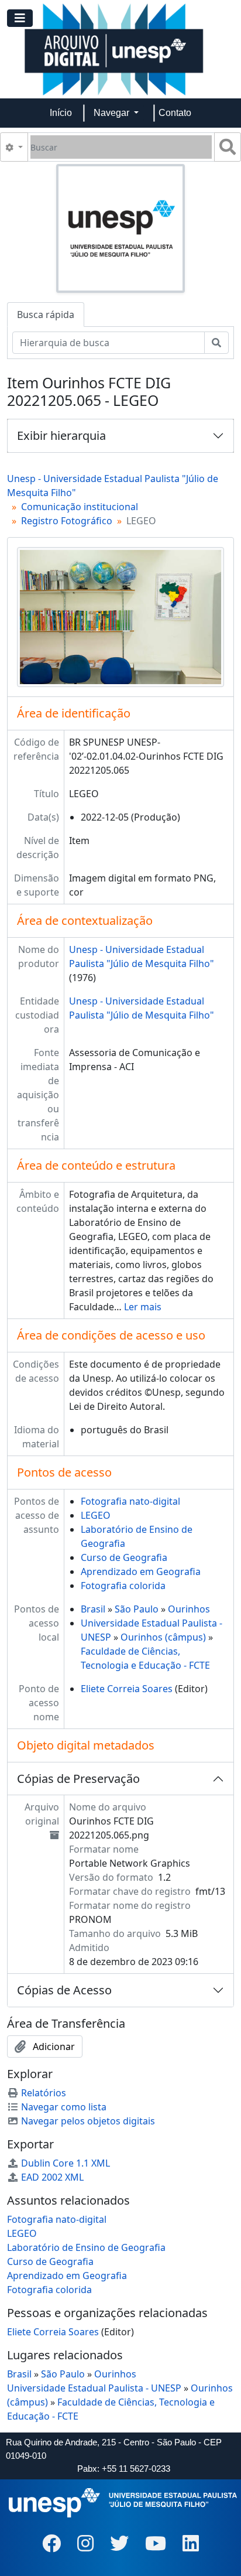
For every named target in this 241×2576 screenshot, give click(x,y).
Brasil (93, 1609)
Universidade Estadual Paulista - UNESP (94, 2388)
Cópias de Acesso (64, 1990)
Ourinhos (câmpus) (163, 1637)
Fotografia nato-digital (130, 1501)
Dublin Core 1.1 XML (66, 2163)
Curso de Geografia (124, 1557)
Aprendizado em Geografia (141, 1571)
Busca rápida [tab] (46, 315)
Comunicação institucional (80, 507)
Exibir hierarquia (61, 435)
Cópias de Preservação (78, 1779)
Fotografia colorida (123, 1586)
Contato (175, 113)
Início (61, 113)
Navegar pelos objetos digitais (88, 2121)
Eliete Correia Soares (127, 1689)
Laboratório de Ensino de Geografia (86, 2247)
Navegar (113, 113)
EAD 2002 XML (52, 2177)
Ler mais (143, 1307)
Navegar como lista (64, 2107)
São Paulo (137, 1609)
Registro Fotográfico (67, 521)
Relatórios (44, 2093)
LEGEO (96, 1515)
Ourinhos (189, 1609)
